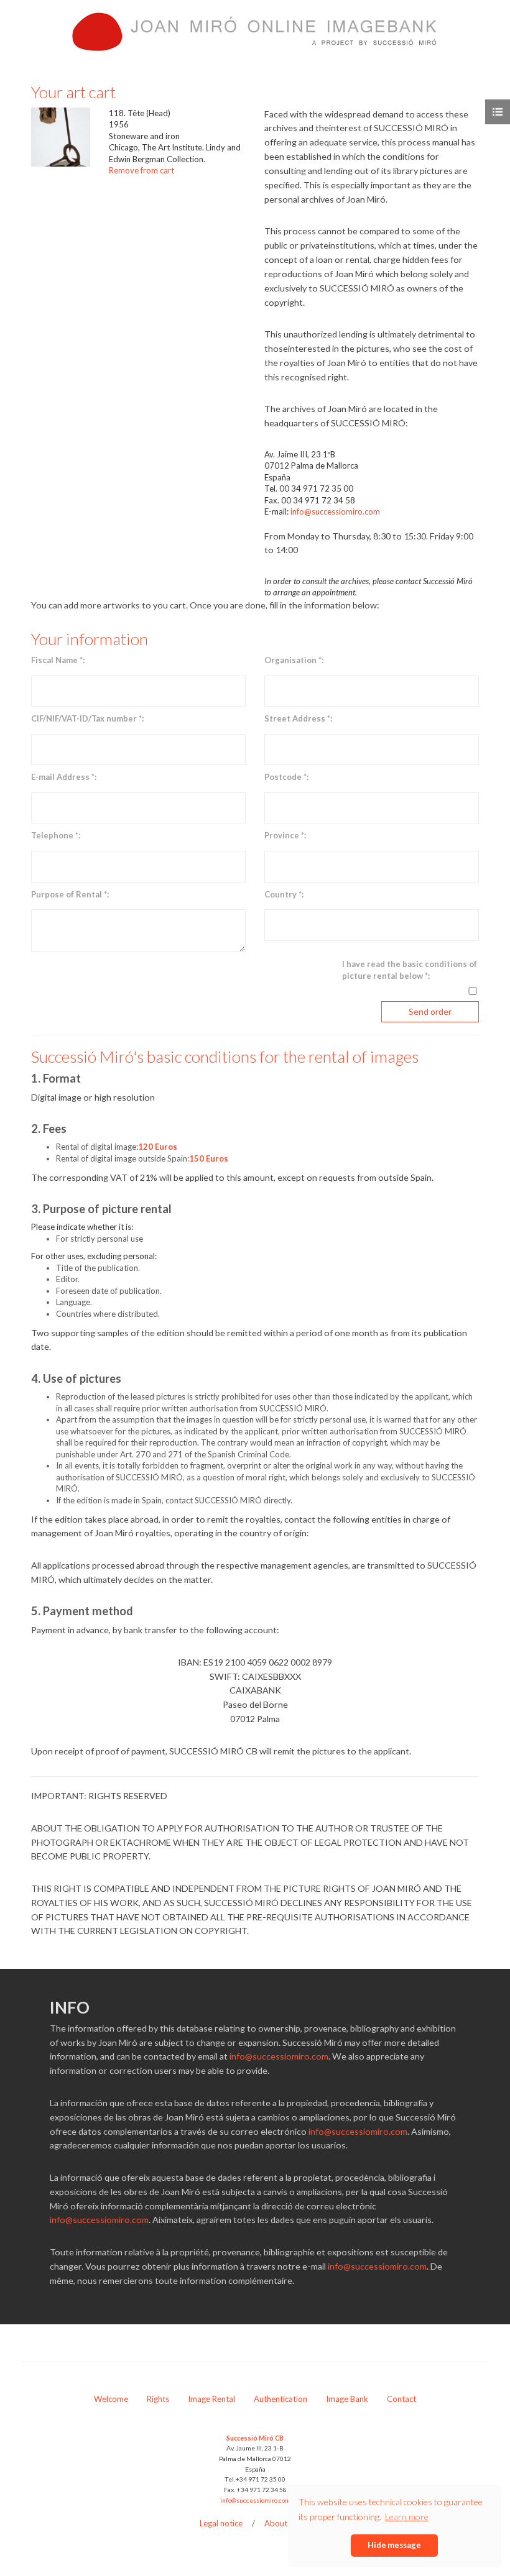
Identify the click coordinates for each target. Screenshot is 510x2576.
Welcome (111, 2399)
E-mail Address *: (64, 777)
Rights (158, 2399)
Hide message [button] (394, 2545)
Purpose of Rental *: (70, 894)
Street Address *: (298, 718)
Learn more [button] (407, 2517)
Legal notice (221, 2523)
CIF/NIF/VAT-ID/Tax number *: (87, 718)
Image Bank (347, 2399)
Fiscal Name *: (58, 660)
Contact (401, 2399)
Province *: (285, 835)
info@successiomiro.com (335, 511)
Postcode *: (286, 777)
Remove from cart (141, 170)
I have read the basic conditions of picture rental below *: (410, 970)
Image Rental (211, 2399)
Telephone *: (56, 835)
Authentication (280, 2399)
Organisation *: (294, 660)
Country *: (284, 894)
